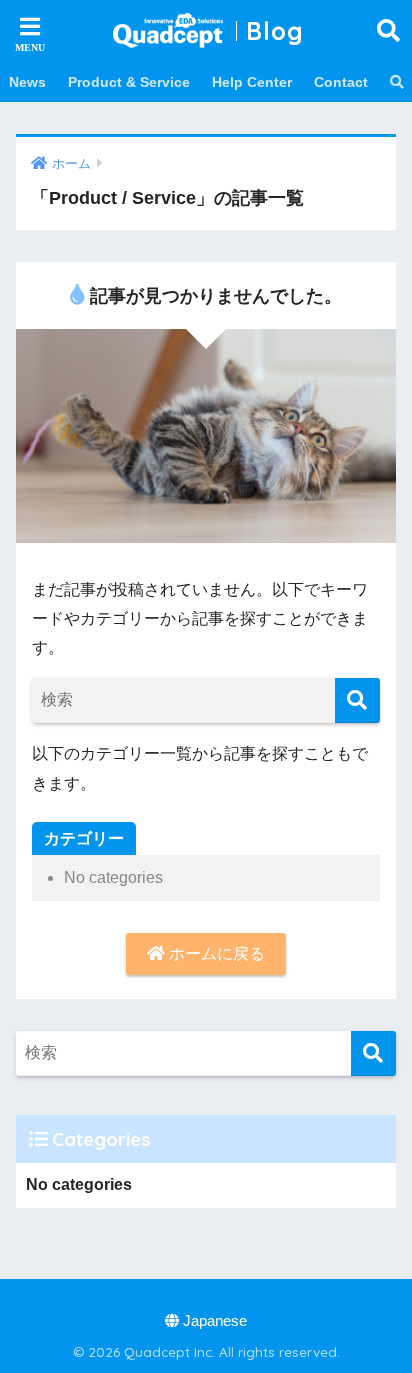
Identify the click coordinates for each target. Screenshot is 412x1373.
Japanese (213, 1321)
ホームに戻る (215, 953)
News (27, 82)
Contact (341, 82)
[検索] (357, 700)
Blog (275, 30)
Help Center (252, 82)
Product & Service (129, 82)
